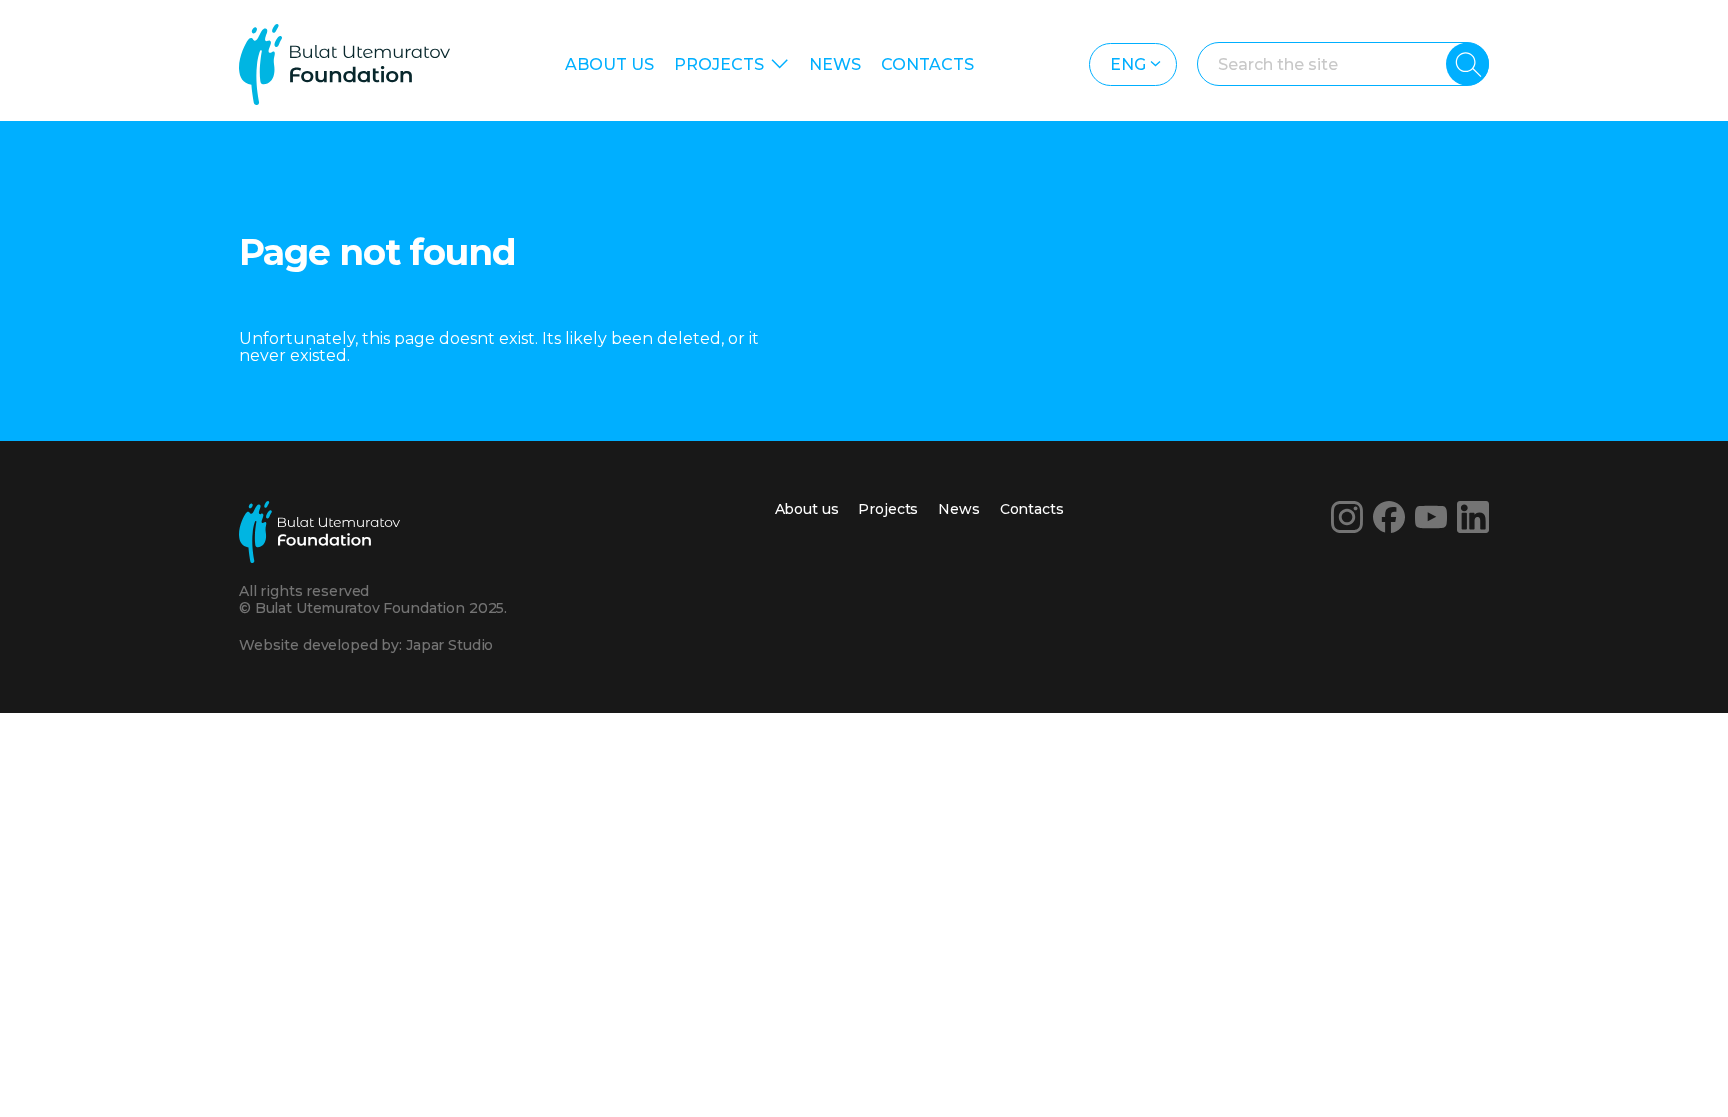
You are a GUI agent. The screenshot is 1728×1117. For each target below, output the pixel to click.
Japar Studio (449, 645)
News (835, 64)
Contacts (927, 64)
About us (609, 64)
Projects (719, 64)
